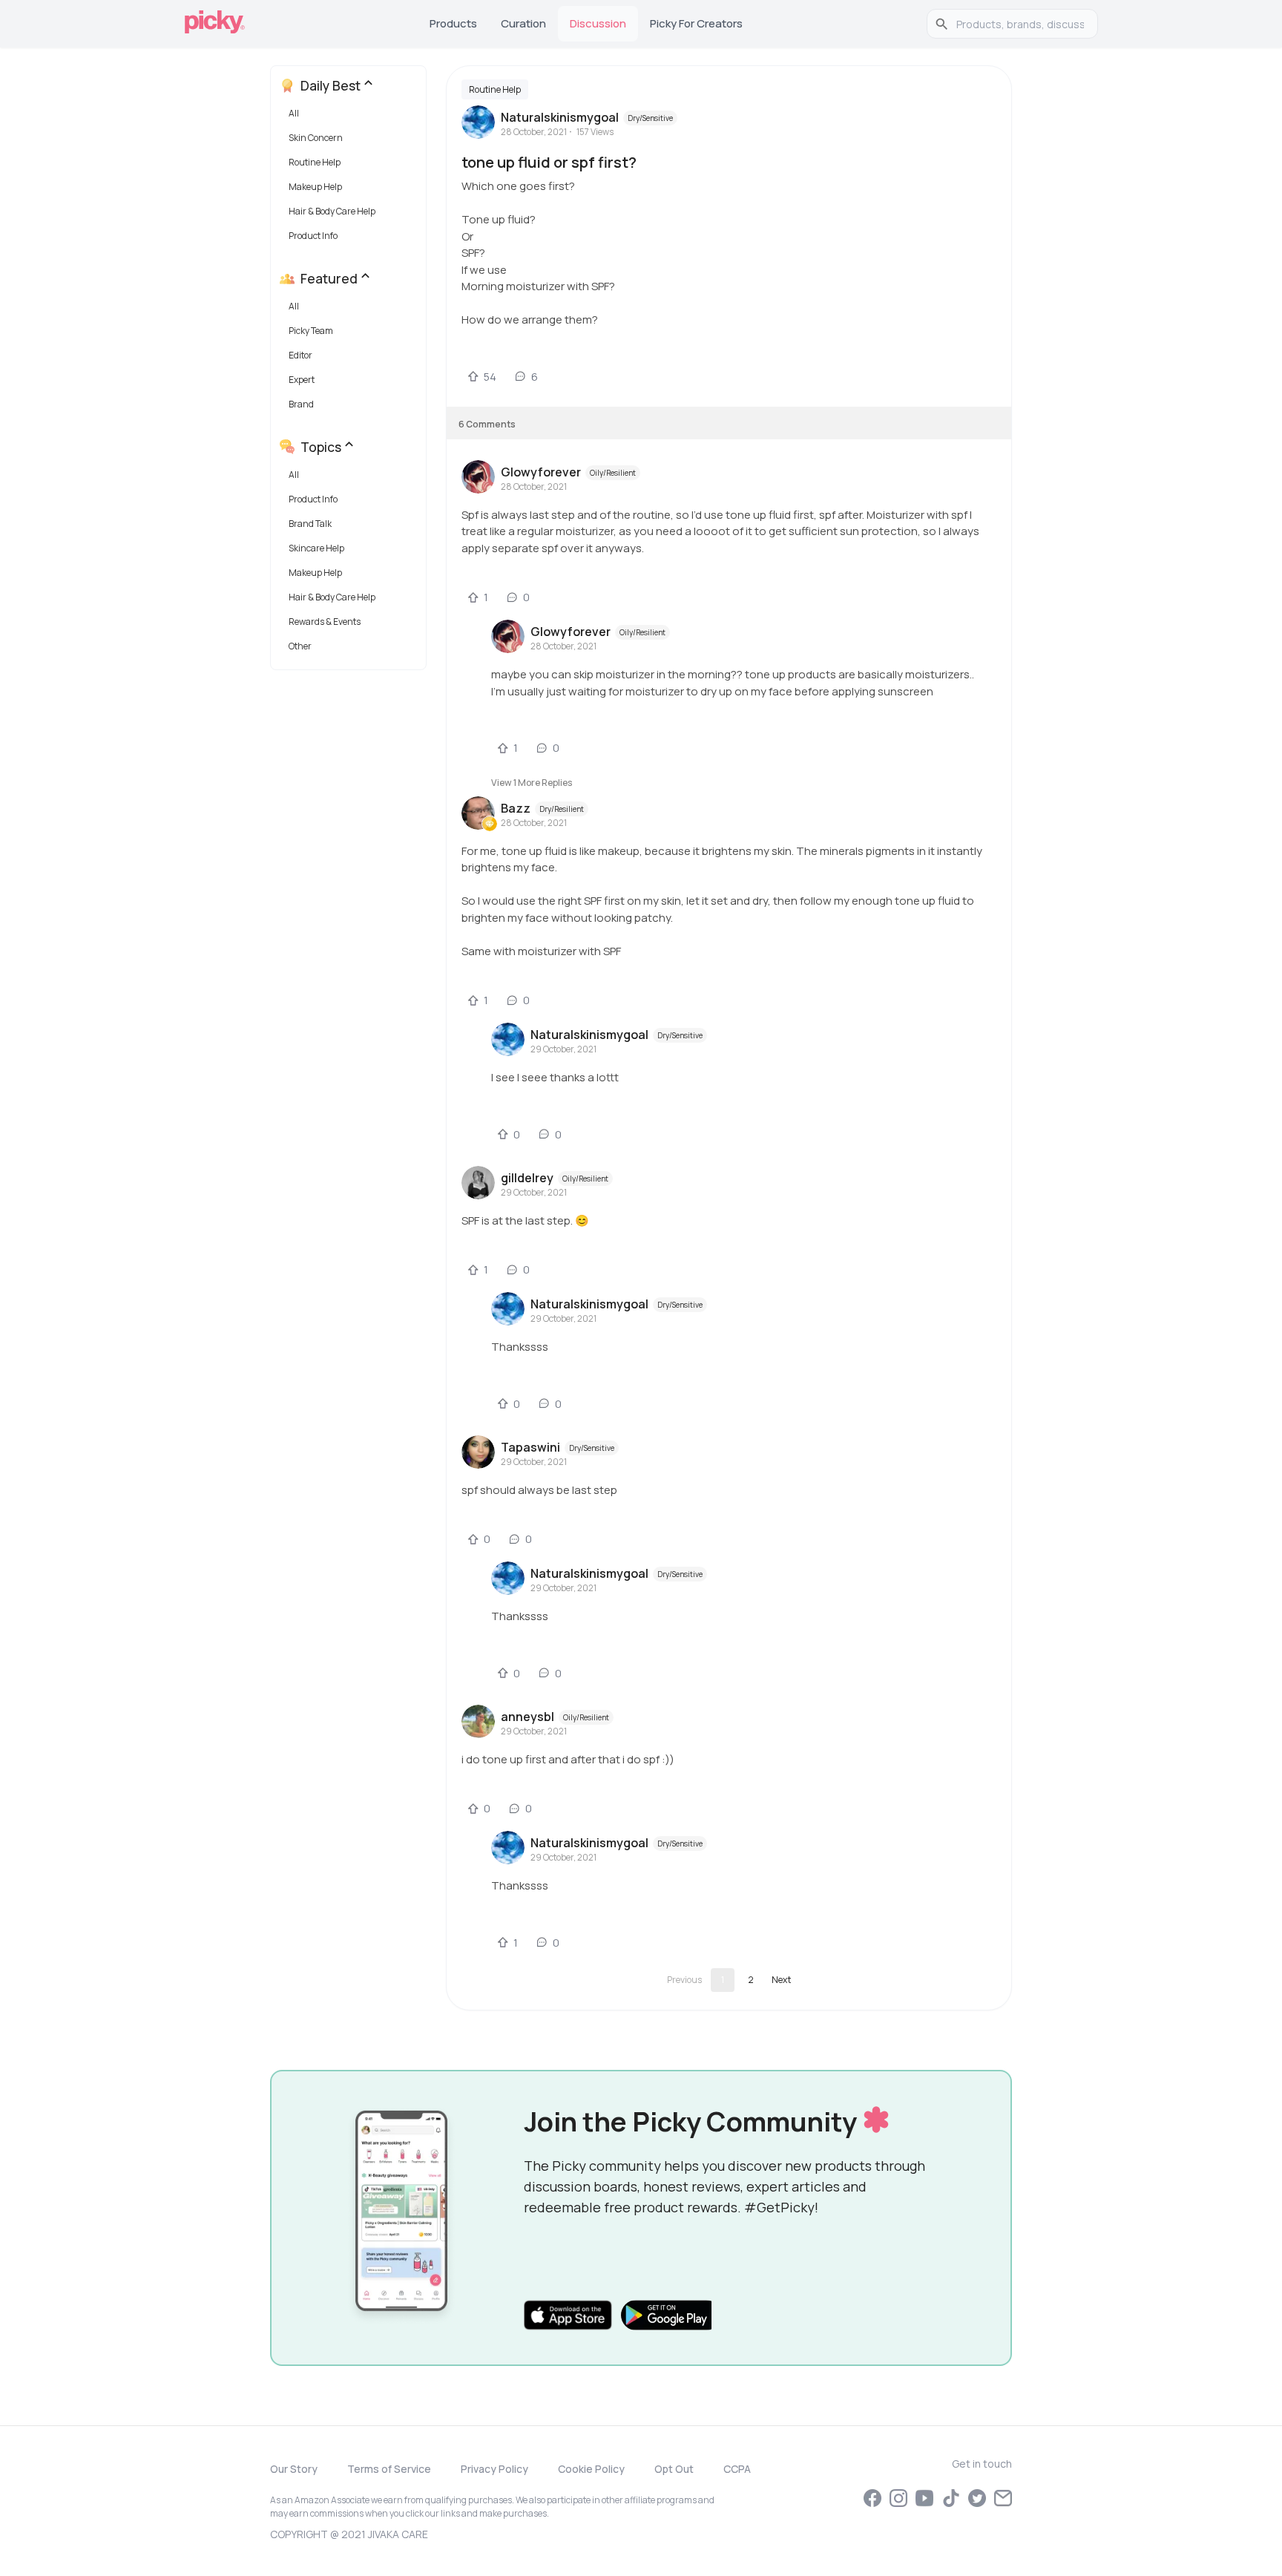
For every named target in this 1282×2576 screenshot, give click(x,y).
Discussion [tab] (598, 23)
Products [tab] (453, 23)
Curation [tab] (523, 23)
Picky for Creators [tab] (696, 23)
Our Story (294, 2469)
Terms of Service (389, 2469)
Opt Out (674, 2469)
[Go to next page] (781, 1980)
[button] (351, 117)
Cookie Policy (591, 2469)
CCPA (737, 2469)
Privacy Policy (494, 2469)
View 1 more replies (532, 783)
